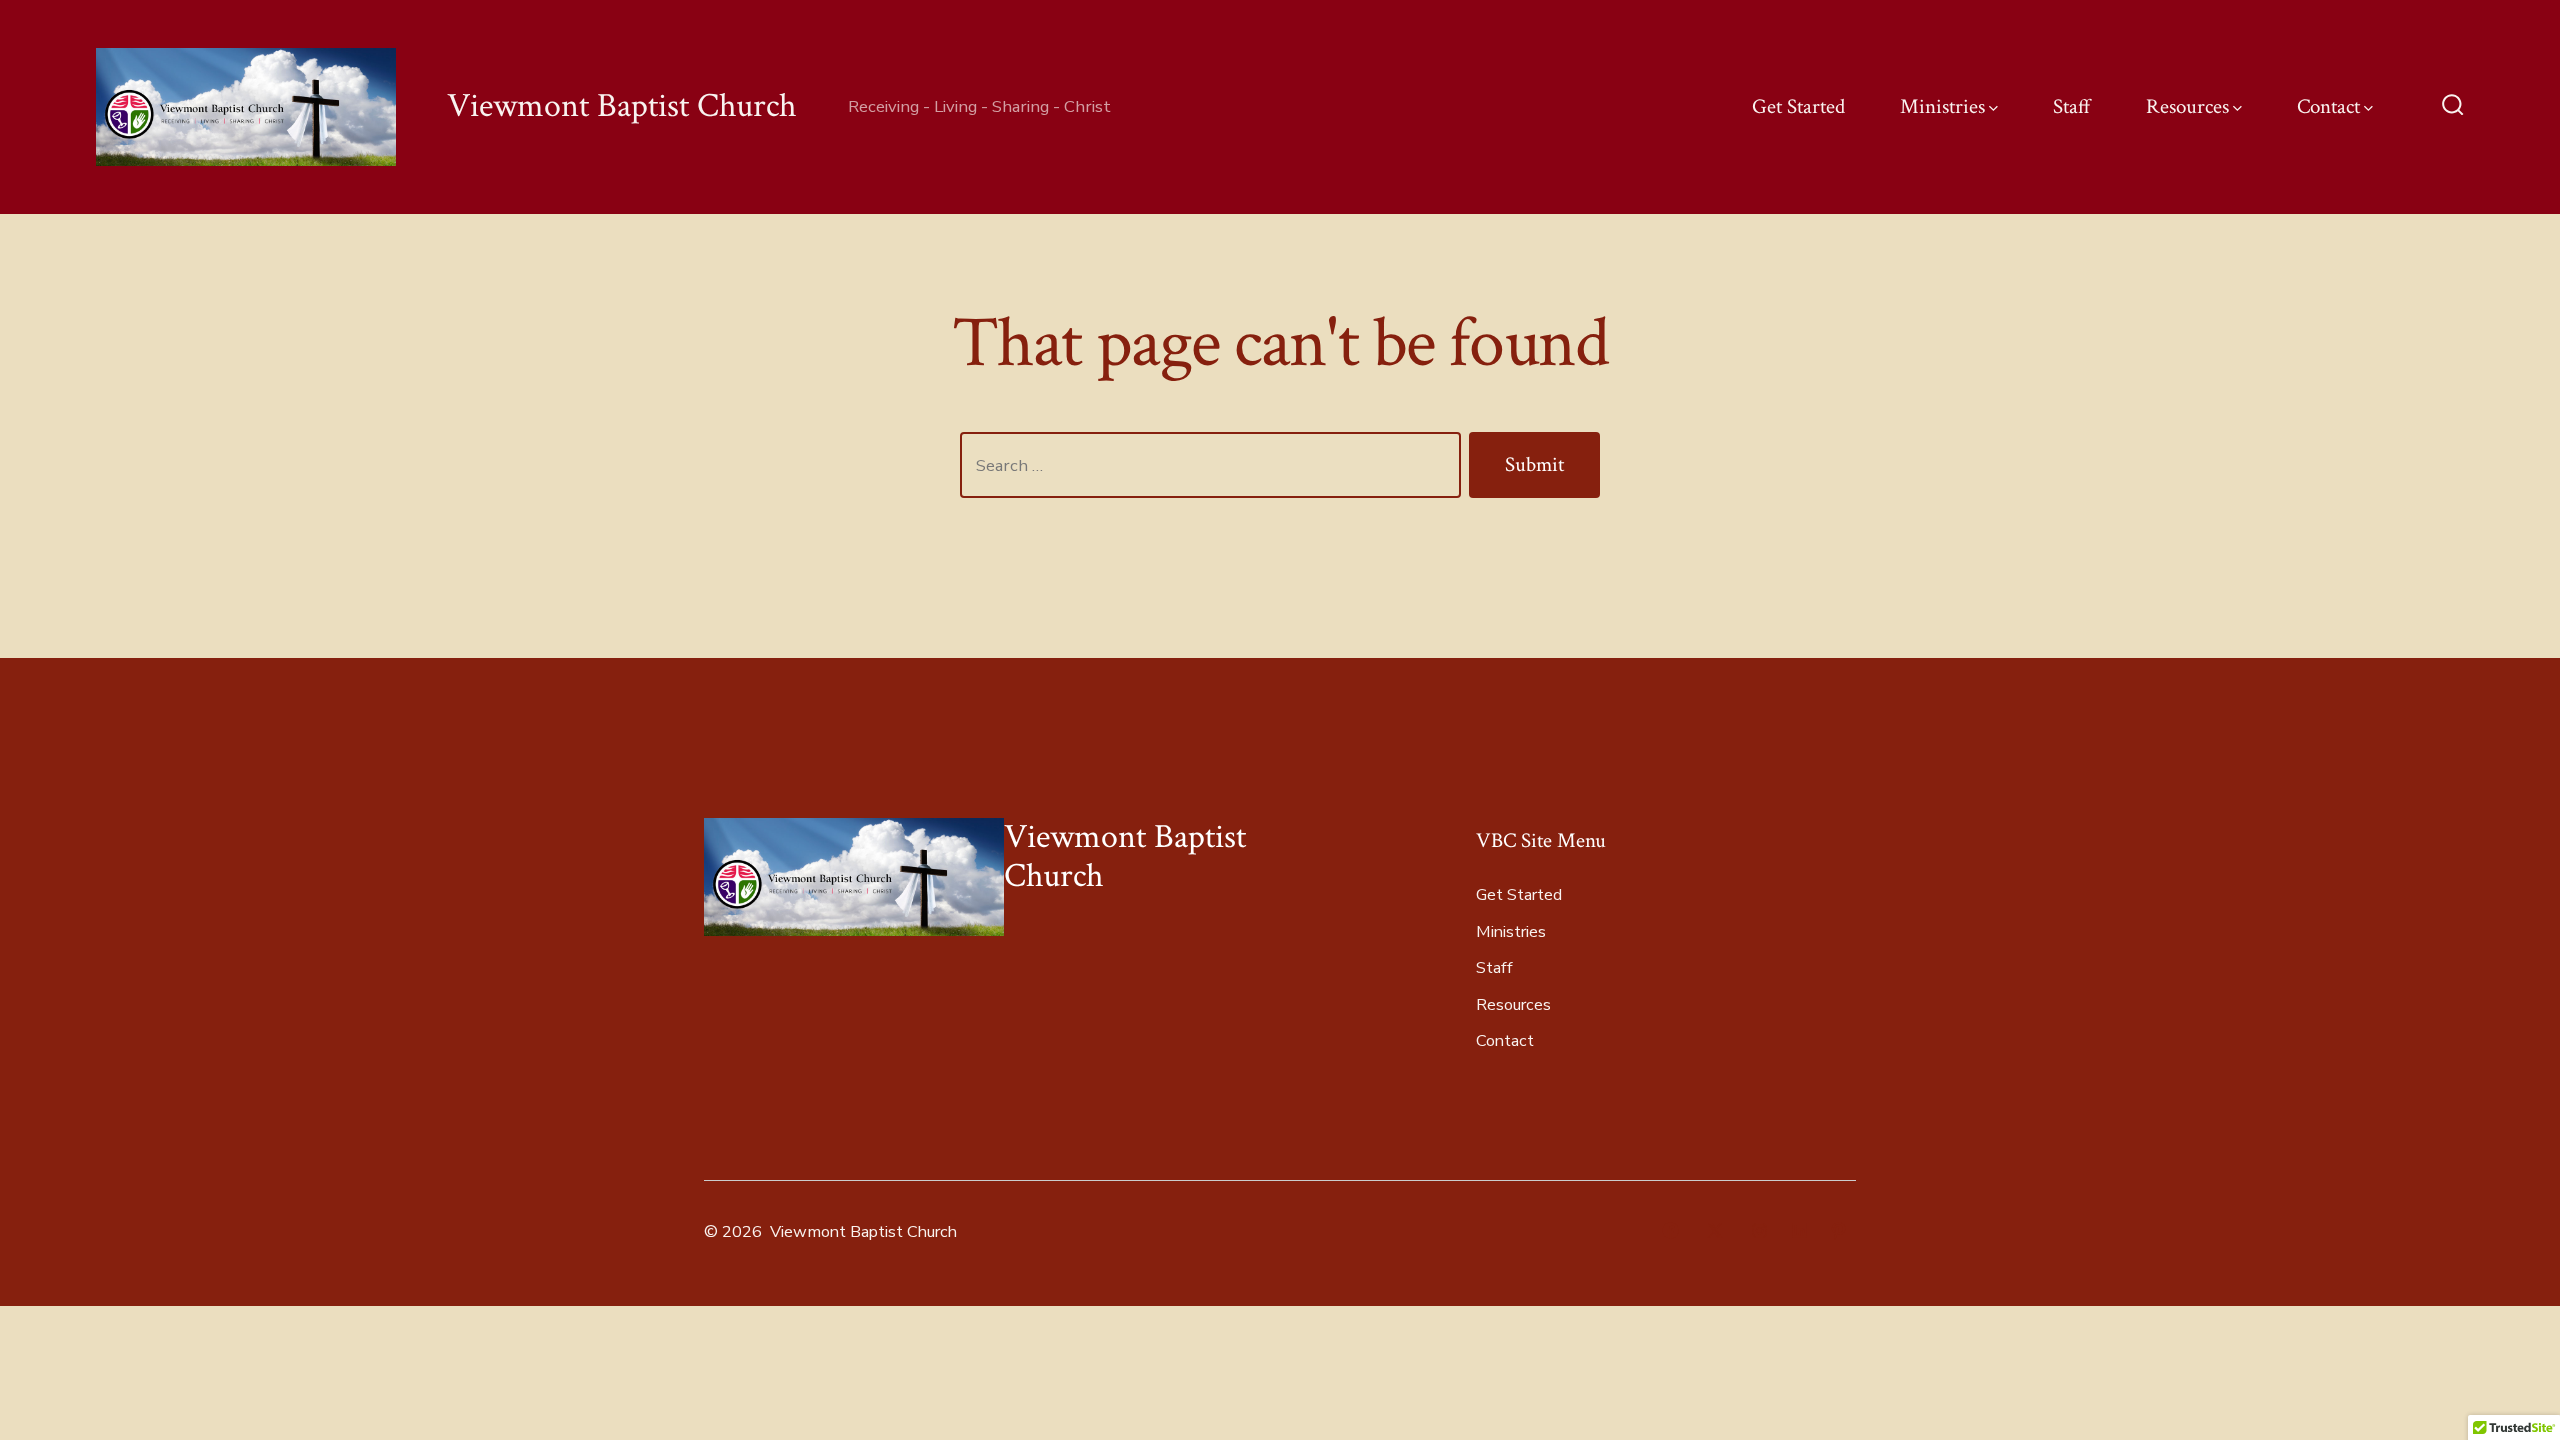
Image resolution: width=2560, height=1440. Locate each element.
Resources (2187, 106)
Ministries (1942, 106)
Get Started (1798, 106)
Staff (2072, 106)
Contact (2328, 106)
